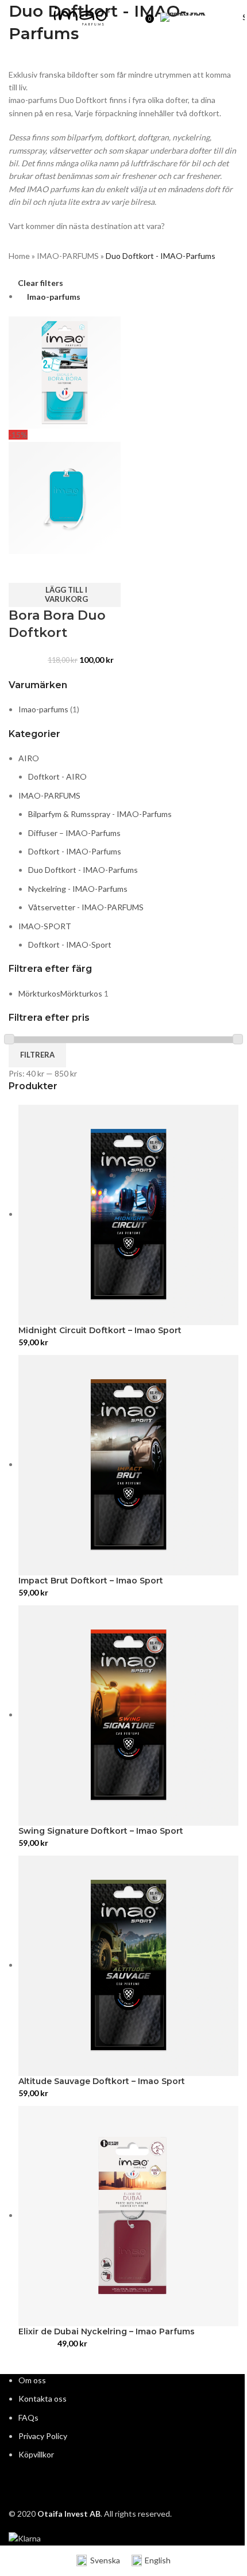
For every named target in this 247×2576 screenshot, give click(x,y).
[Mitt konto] (133, 17)
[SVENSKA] (199, 17)
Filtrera (37, 1055)
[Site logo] (82, 16)
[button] (65, 595)
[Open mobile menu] (13, 17)
